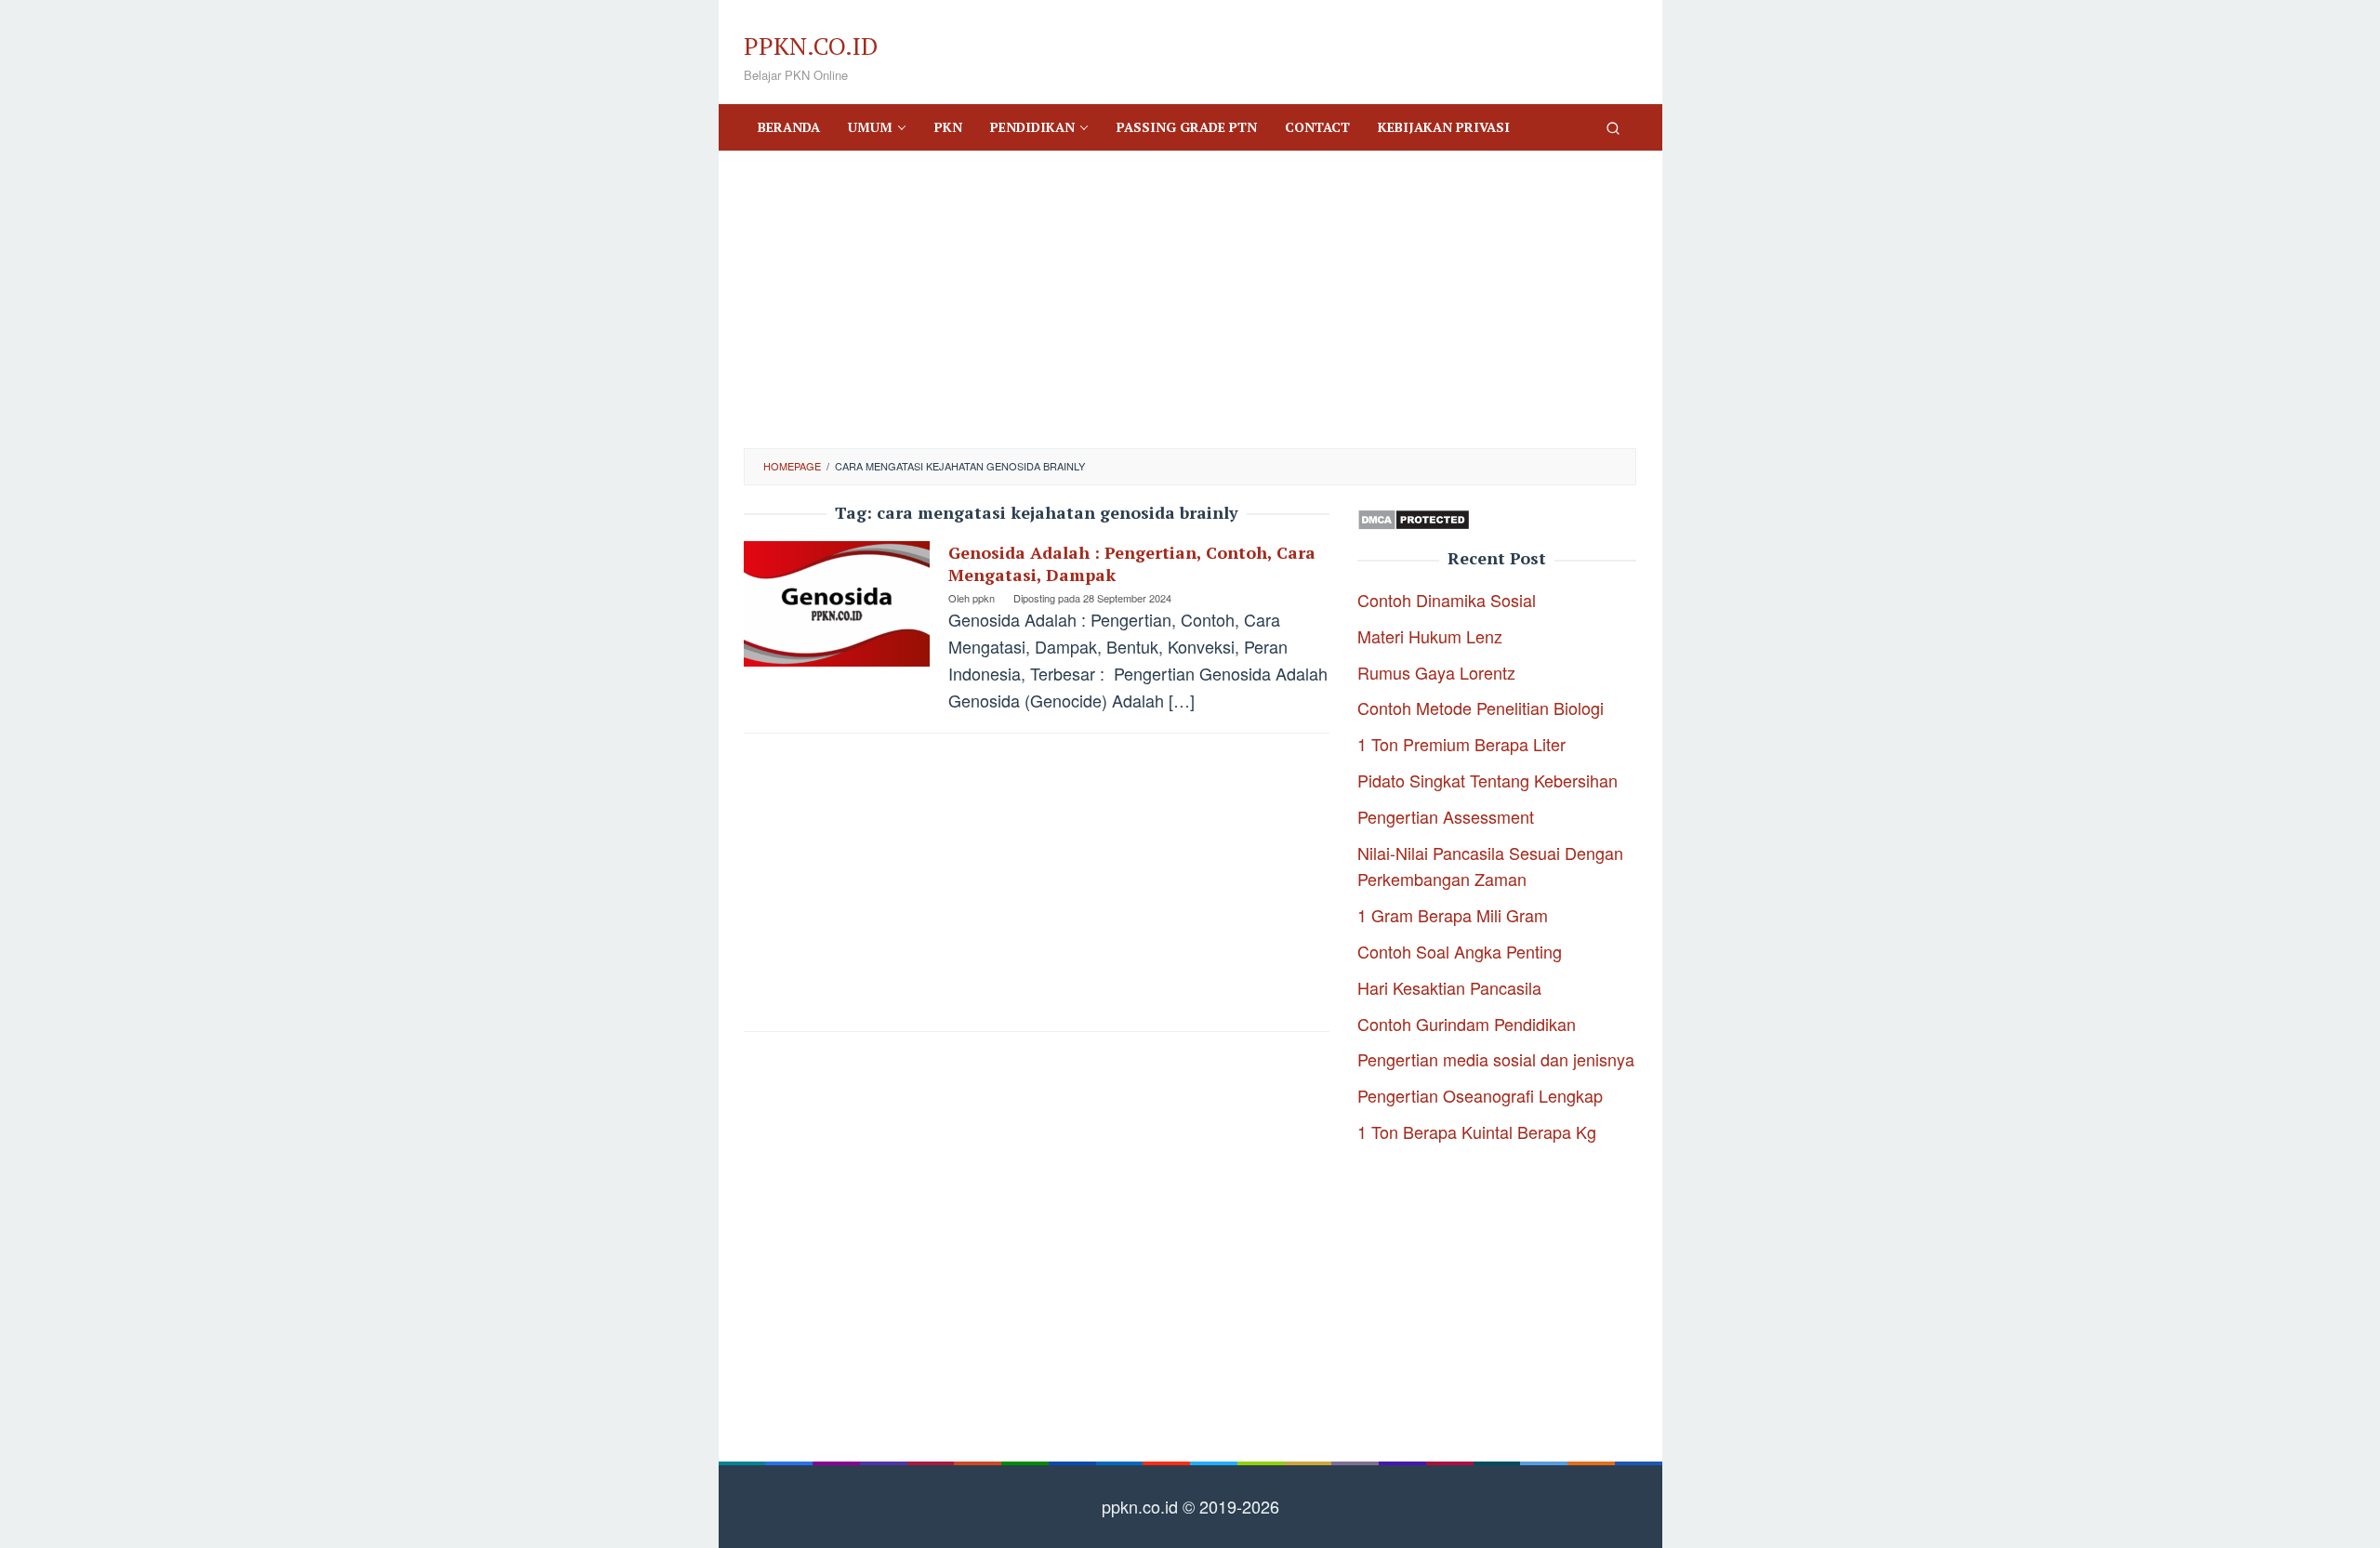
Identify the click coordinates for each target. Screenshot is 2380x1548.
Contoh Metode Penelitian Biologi (1481, 708)
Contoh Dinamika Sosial (1447, 600)
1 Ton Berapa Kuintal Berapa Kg (1477, 1131)
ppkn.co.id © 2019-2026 (1190, 1506)
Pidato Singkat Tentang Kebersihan (1487, 780)
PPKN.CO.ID (811, 46)
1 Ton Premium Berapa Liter (1461, 744)
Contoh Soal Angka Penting (1460, 951)
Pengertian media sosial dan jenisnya (1496, 1059)
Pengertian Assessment (1446, 816)
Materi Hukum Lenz (1430, 636)
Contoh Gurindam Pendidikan (1467, 1024)
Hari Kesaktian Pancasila (1449, 987)
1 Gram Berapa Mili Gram (1453, 915)
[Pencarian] (1613, 127)
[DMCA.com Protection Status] (1414, 517)
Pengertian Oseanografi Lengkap (1480, 1095)
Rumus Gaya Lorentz (1436, 672)
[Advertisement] (1190, 299)
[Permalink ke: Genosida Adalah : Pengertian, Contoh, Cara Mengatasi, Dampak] (837, 601)
